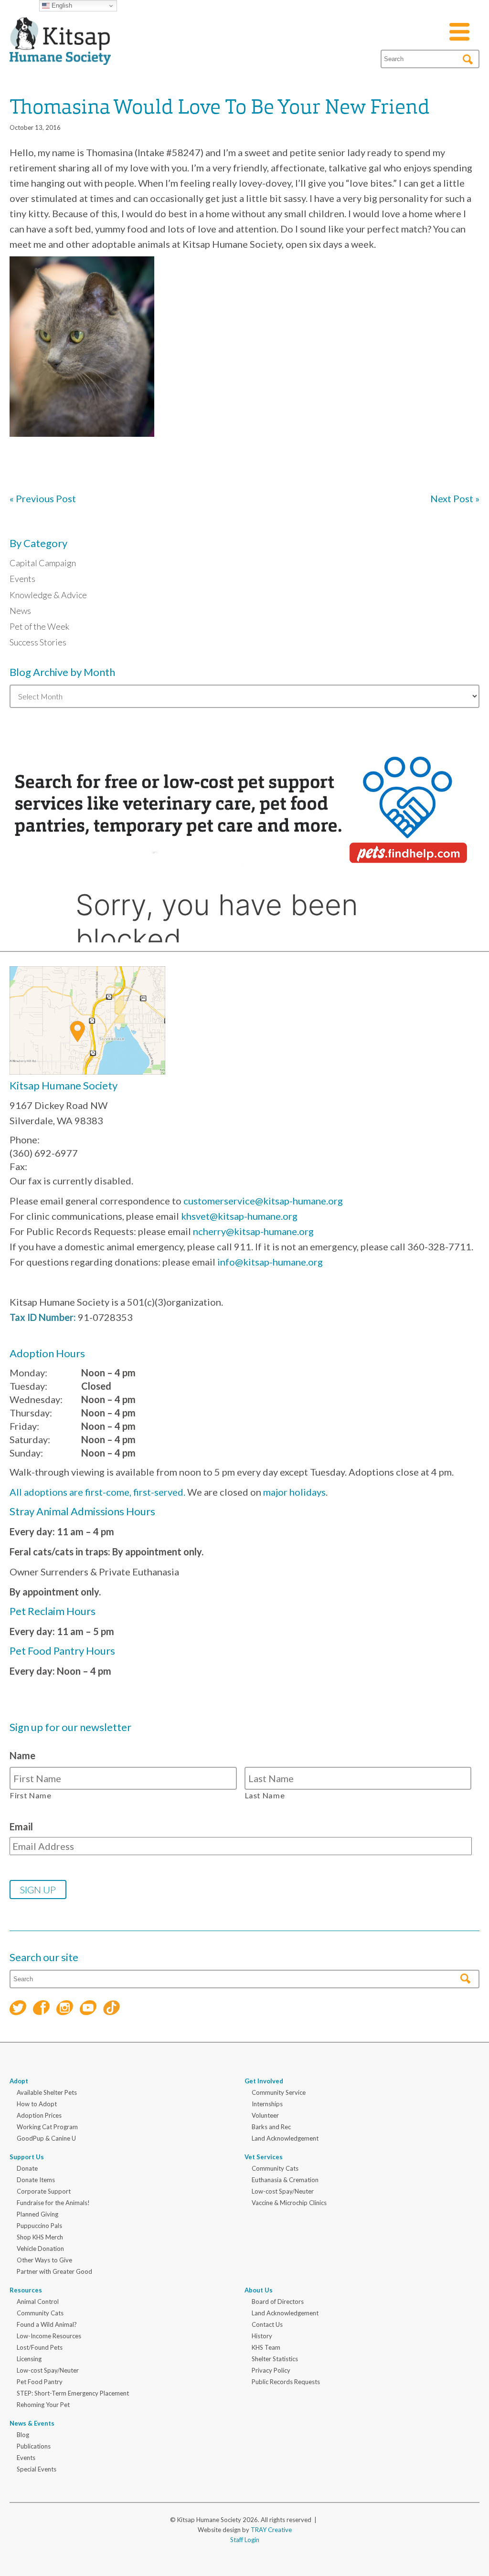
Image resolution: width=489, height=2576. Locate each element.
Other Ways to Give (44, 2260)
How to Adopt (37, 2104)
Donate (27, 2168)
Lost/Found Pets (40, 2347)
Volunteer (265, 2115)
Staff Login (245, 2540)
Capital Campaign (43, 563)
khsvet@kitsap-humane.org (239, 1216)
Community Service (279, 2092)
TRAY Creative (271, 2530)
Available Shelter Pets (47, 2092)
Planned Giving (37, 2214)
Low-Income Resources (49, 2336)
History (262, 2336)
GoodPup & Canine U (46, 2138)
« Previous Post (43, 498)
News (20, 611)
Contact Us (267, 2324)
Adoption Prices (39, 2115)
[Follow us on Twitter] (18, 2009)
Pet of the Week (39, 626)
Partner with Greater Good (54, 2271)
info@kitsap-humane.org (270, 1262)
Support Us (27, 2157)
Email (21, 1826)
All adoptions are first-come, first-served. (97, 1492)
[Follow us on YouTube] (88, 2009)
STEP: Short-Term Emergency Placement (73, 2393)
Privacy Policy (271, 2370)
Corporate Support (44, 2191)
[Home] (60, 53)
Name (22, 1755)
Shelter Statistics (275, 2359)
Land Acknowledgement (285, 2138)
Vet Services (264, 2157)
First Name (31, 1795)
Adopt (19, 2081)
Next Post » (455, 498)
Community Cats (275, 2168)
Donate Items (36, 2180)
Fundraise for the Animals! (53, 2203)
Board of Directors (278, 2302)
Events (22, 579)
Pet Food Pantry (40, 2382)
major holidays (294, 1492)
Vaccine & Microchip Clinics (289, 2203)
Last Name (265, 1795)
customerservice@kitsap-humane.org (263, 1201)
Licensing (29, 2359)
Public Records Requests (286, 2382)
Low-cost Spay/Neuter (283, 2191)
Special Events (37, 2469)
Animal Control (38, 2302)
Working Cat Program (47, 2127)
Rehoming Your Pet (43, 2405)
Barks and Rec (271, 2127)
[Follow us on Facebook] (41, 2009)
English (61, 5)
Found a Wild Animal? (47, 2324)
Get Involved (264, 2081)
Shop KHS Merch (40, 2237)
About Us (259, 2290)
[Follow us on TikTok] (112, 2009)
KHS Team (266, 2347)
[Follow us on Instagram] (65, 2009)
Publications (34, 2446)
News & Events (32, 2423)
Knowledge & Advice (48, 595)
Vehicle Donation (40, 2249)
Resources (26, 2290)
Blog (23, 2435)
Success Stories (38, 642)
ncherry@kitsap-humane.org (253, 1231)
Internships (267, 2104)
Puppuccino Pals (39, 2226)
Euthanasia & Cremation (285, 2180)
